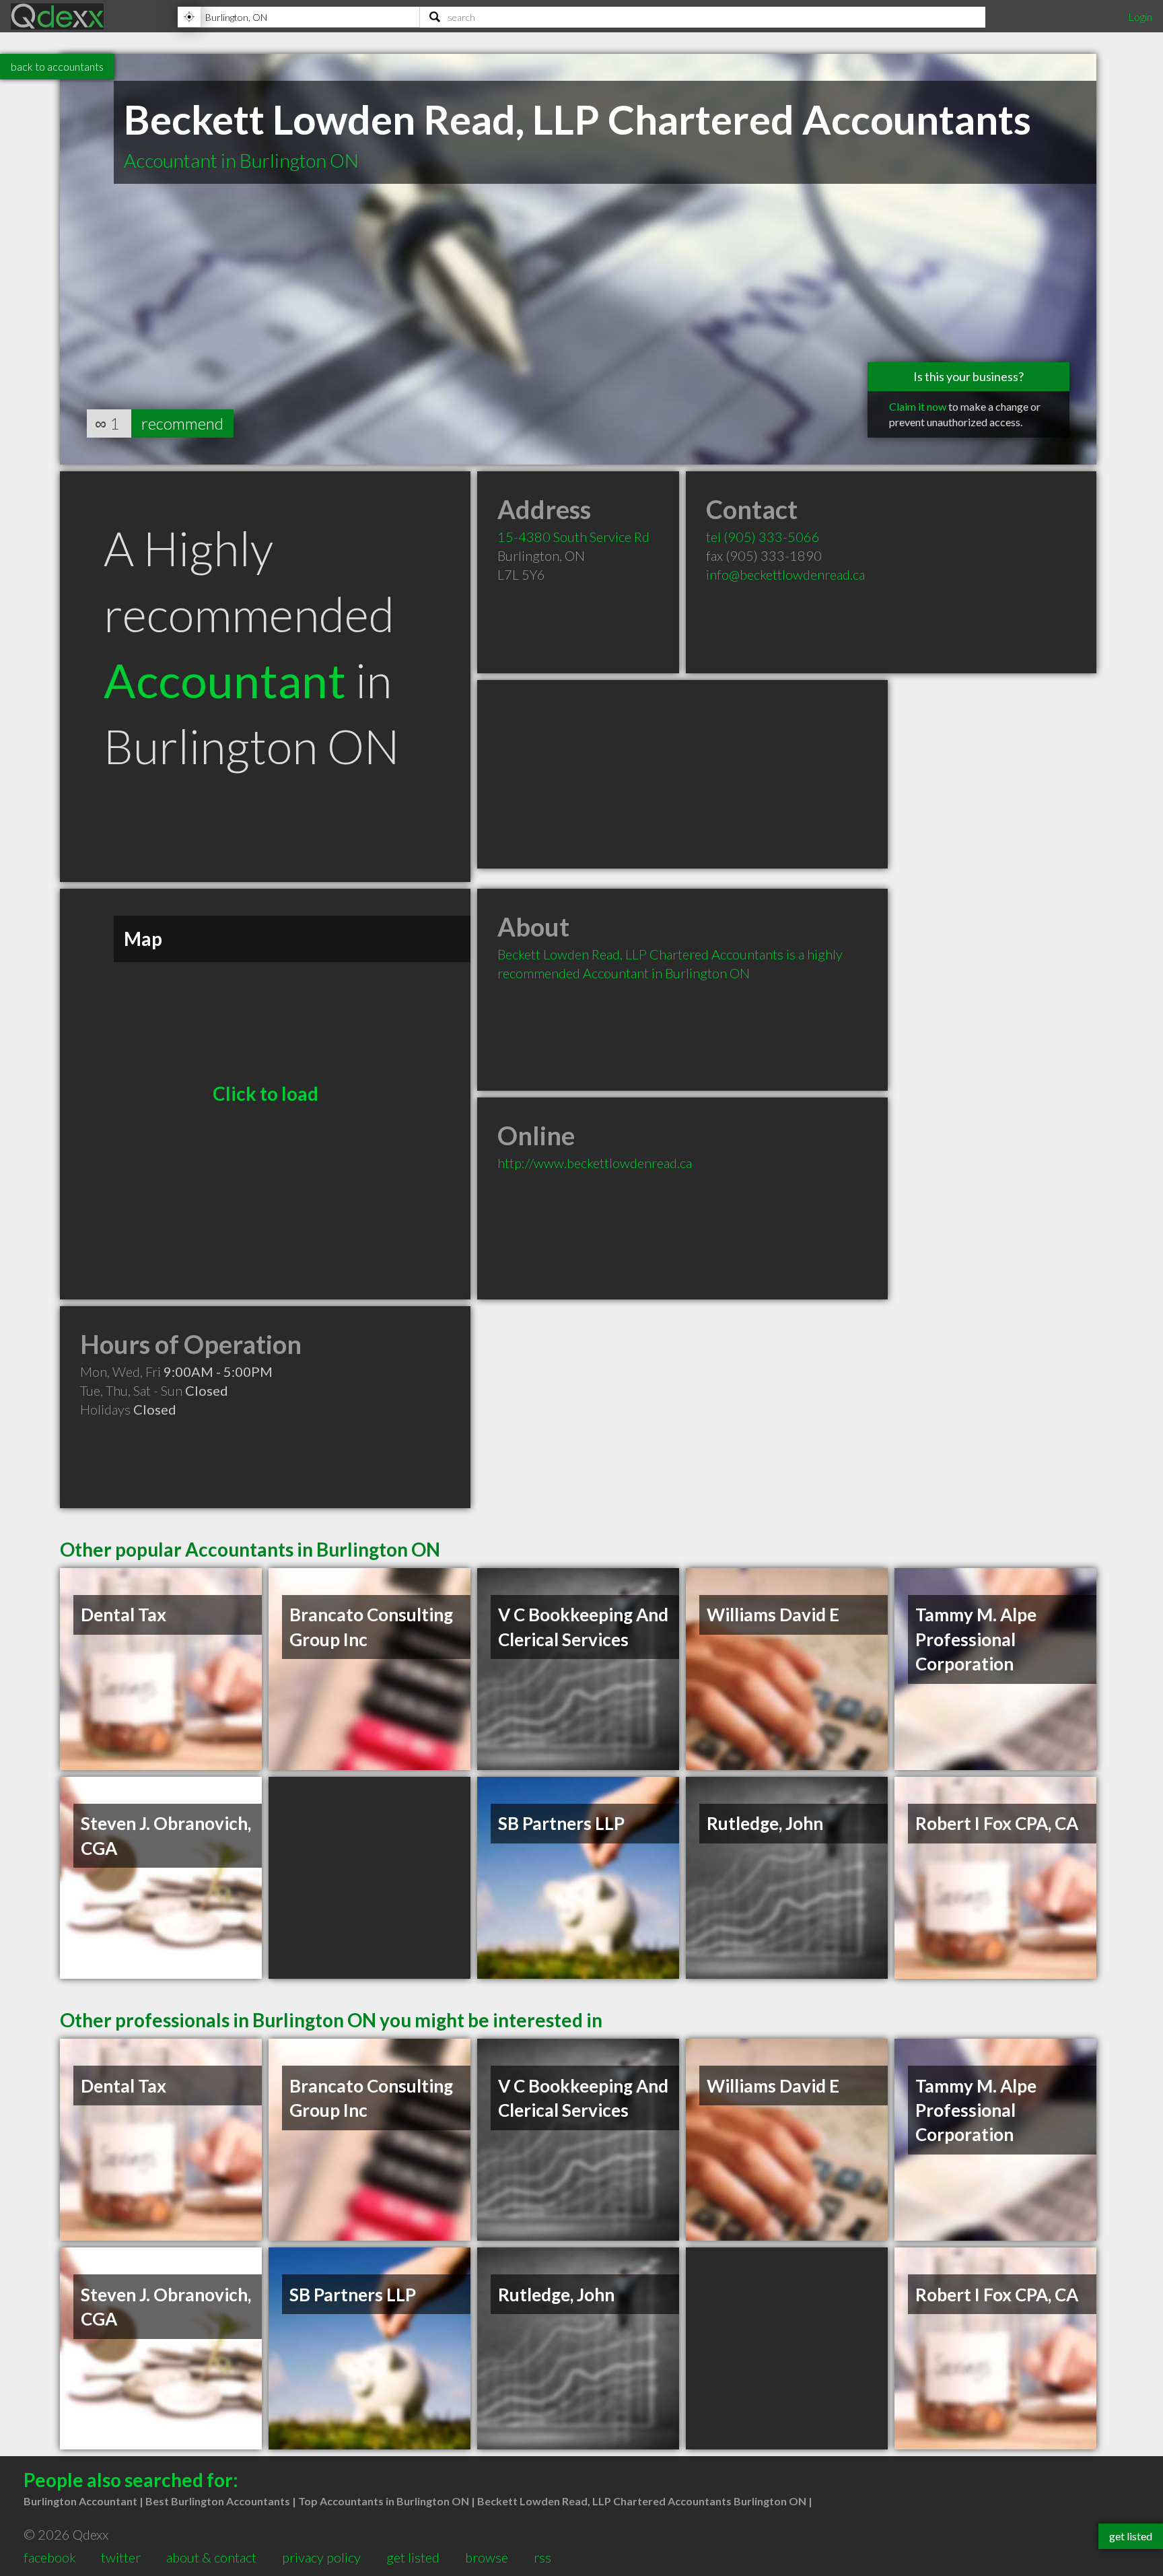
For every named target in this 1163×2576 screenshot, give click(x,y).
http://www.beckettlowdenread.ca (595, 1163)
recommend (182, 423)
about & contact (211, 2557)
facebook (50, 2557)
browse (487, 2557)
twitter (121, 2557)
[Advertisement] (682, 774)
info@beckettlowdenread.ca (785, 574)
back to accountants (57, 66)
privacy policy (321, 2557)
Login (1140, 16)
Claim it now (918, 406)
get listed (413, 2557)
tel (763, 537)
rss (542, 2557)
